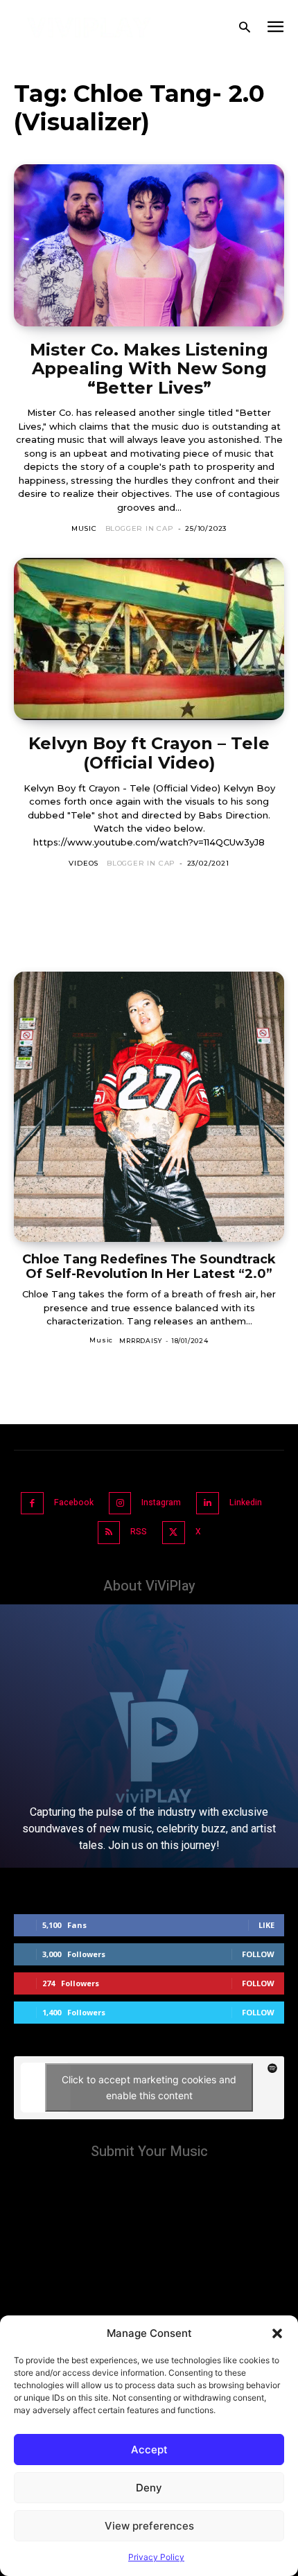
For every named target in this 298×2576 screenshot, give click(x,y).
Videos (84, 863)
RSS (139, 1532)
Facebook (74, 1502)
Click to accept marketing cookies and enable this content (149, 2087)
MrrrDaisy (140, 1341)
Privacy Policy (156, 2557)
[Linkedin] (208, 1504)
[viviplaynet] (89, 28)
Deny (149, 2488)
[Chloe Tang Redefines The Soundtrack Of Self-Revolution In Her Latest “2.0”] (149, 1107)
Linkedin (246, 1502)
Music (84, 528)
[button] (277, 2333)
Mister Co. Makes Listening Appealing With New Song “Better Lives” (149, 369)
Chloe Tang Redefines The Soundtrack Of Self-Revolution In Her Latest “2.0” (149, 1267)
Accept (149, 2450)
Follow (258, 1954)
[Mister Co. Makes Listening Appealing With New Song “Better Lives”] (149, 245)
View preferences (149, 2526)
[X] (174, 1533)
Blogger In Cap (140, 528)
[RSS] (109, 1533)
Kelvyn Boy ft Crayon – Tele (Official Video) (149, 753)
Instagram (161, 1502)
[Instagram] (120, 1504)
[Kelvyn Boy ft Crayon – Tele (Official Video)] (149, 639)
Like (266, 1925)
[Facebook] (32, 1504)
